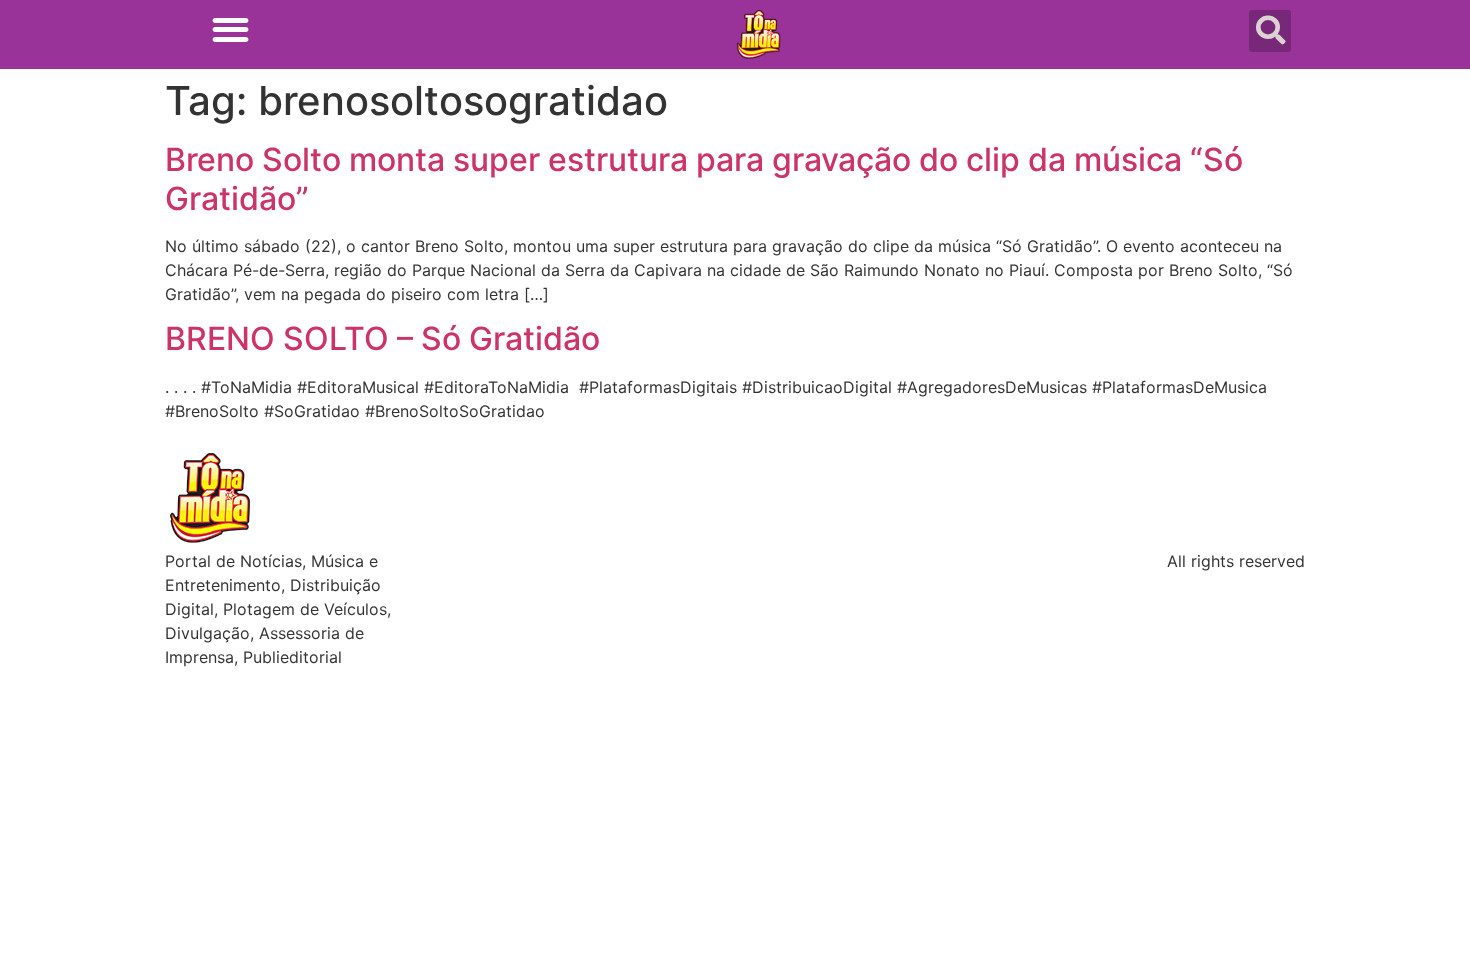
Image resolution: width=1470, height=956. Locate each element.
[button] (230, 29)
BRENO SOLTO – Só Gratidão (382, 338)
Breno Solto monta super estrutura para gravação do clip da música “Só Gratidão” (704, 178)
